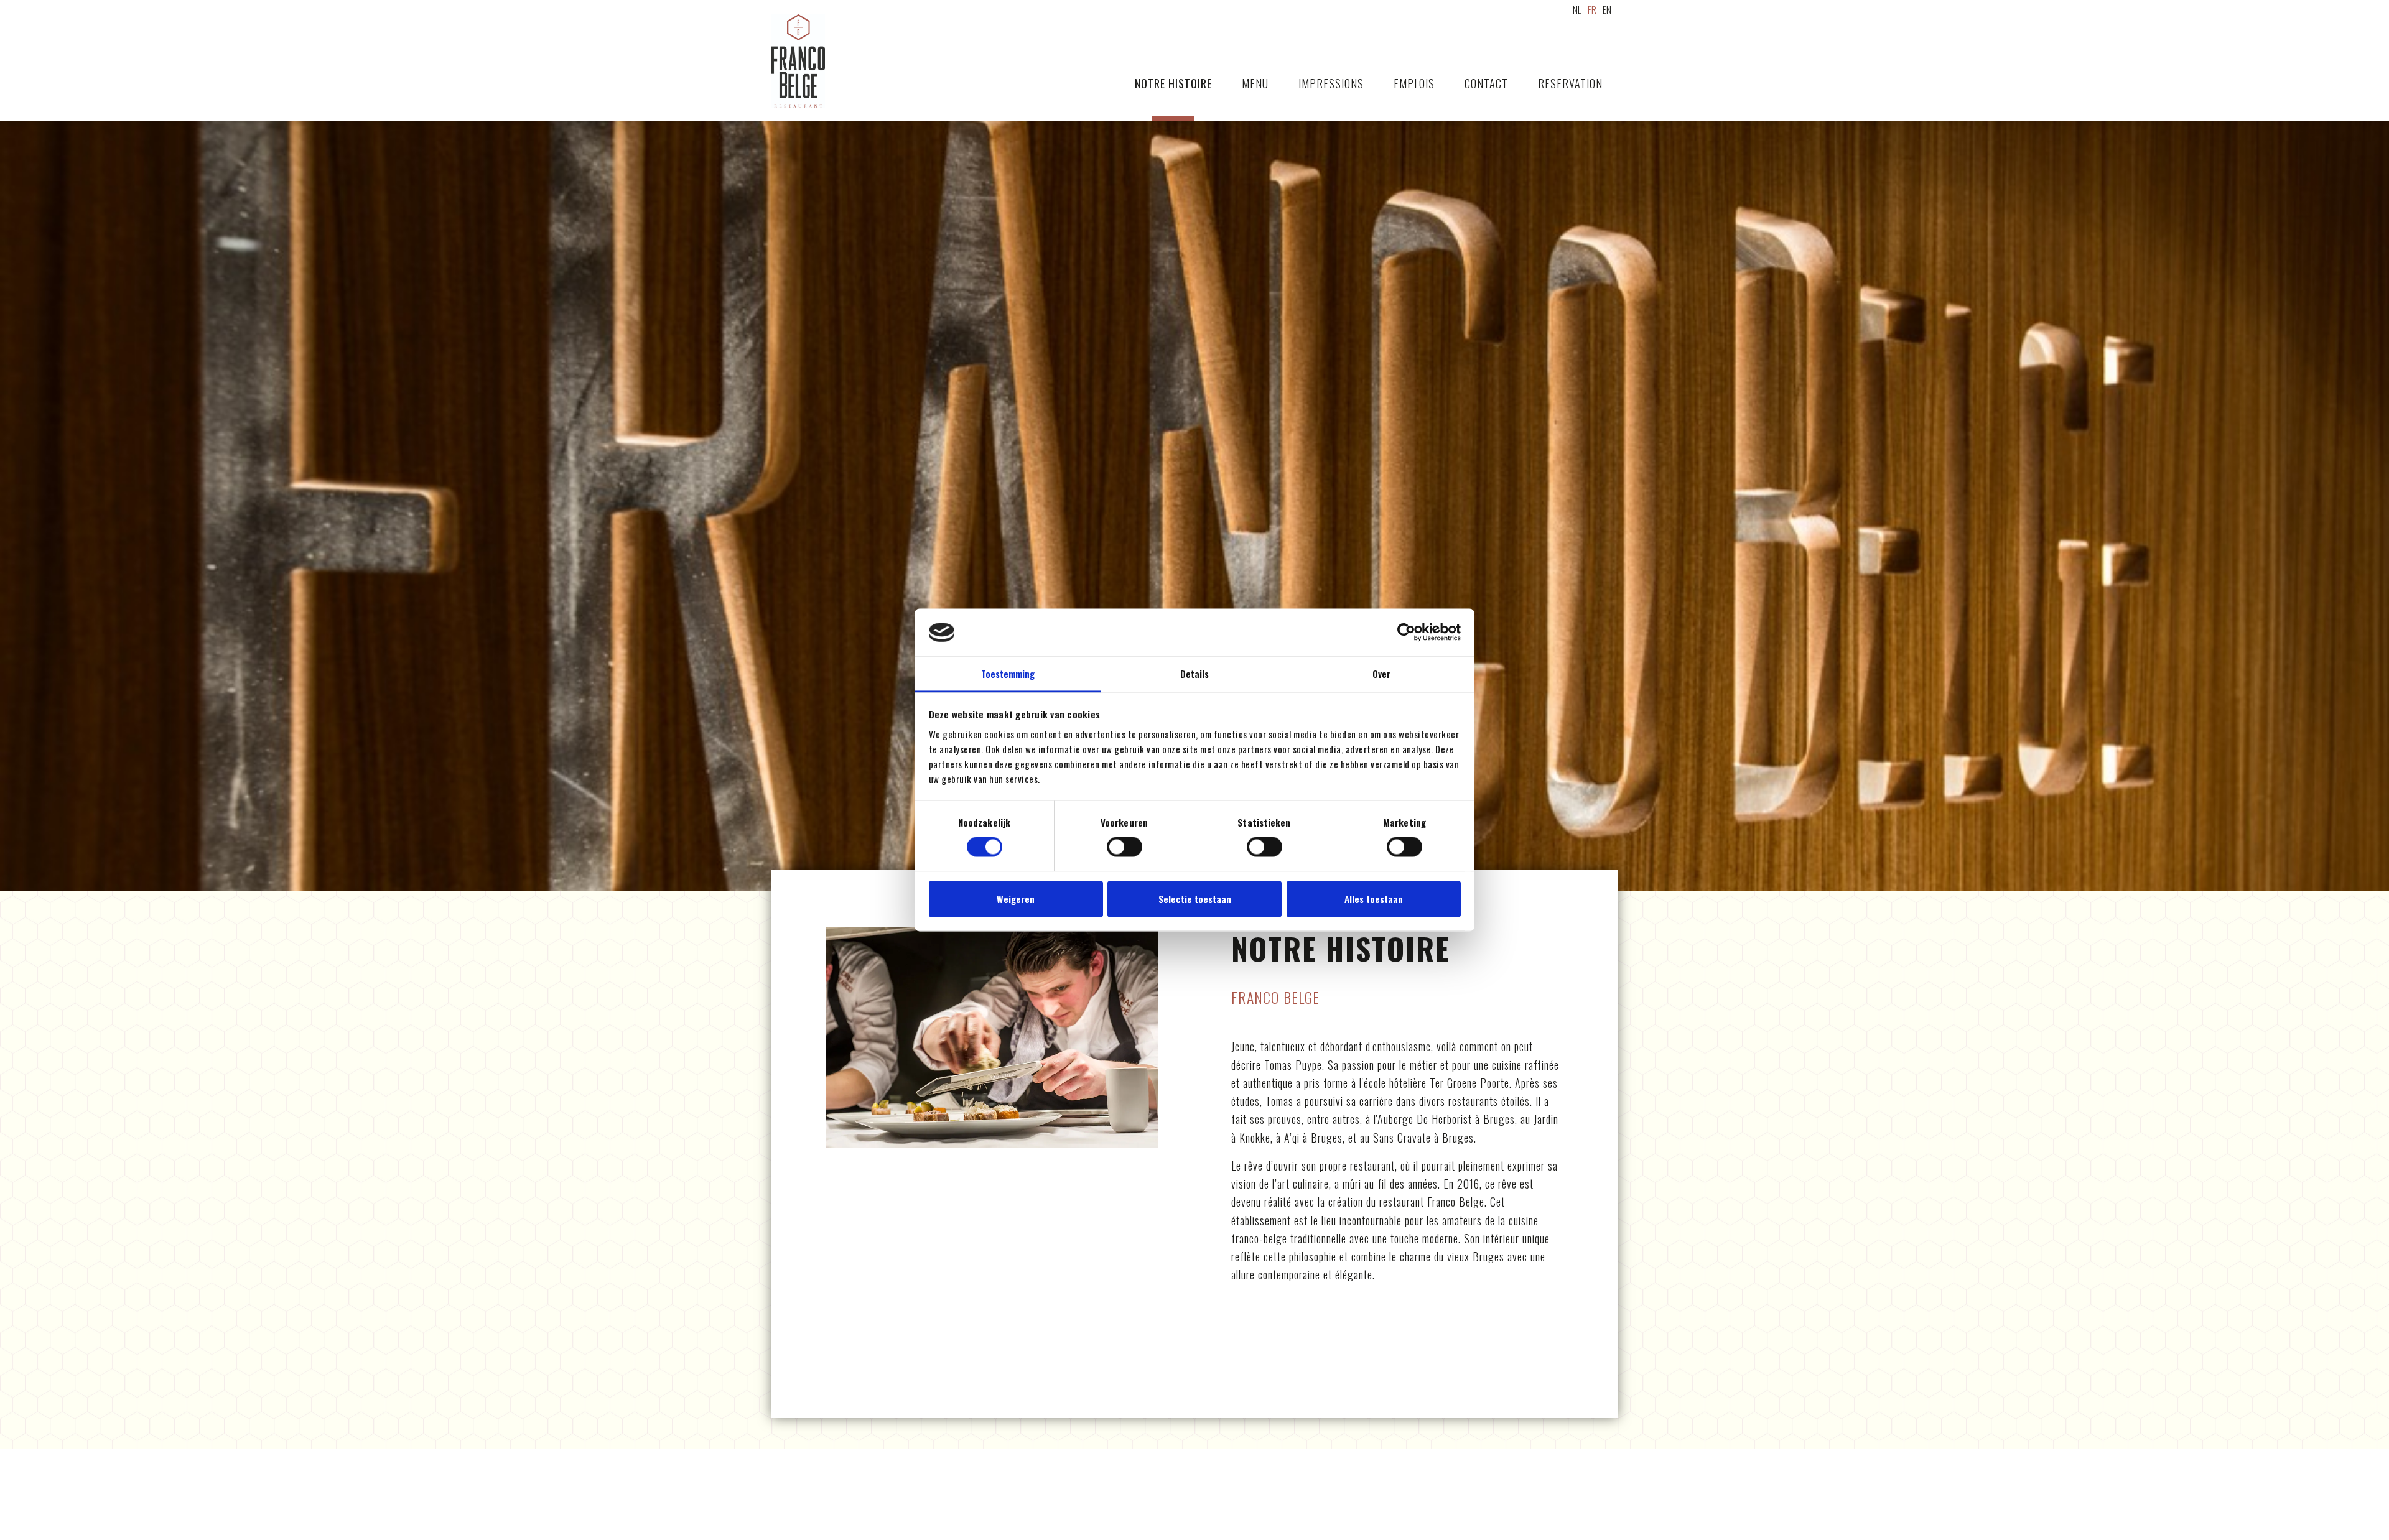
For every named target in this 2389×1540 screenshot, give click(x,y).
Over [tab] (1381, 674)
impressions (1331, 83)
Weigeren (1016, 899)
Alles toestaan (1374, 899)
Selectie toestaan (1195, 899)
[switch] (1125, 847)
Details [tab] (1194, 674)
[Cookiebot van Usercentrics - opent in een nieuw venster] (1406, 633)
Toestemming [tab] (1008, 674)
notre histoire (1173, 83)
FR (1592, 9)
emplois (1414, 83)
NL (1577, 9)
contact (1486, 83)
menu (1255, 83)
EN (1607, 9)
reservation (1570, 83)
